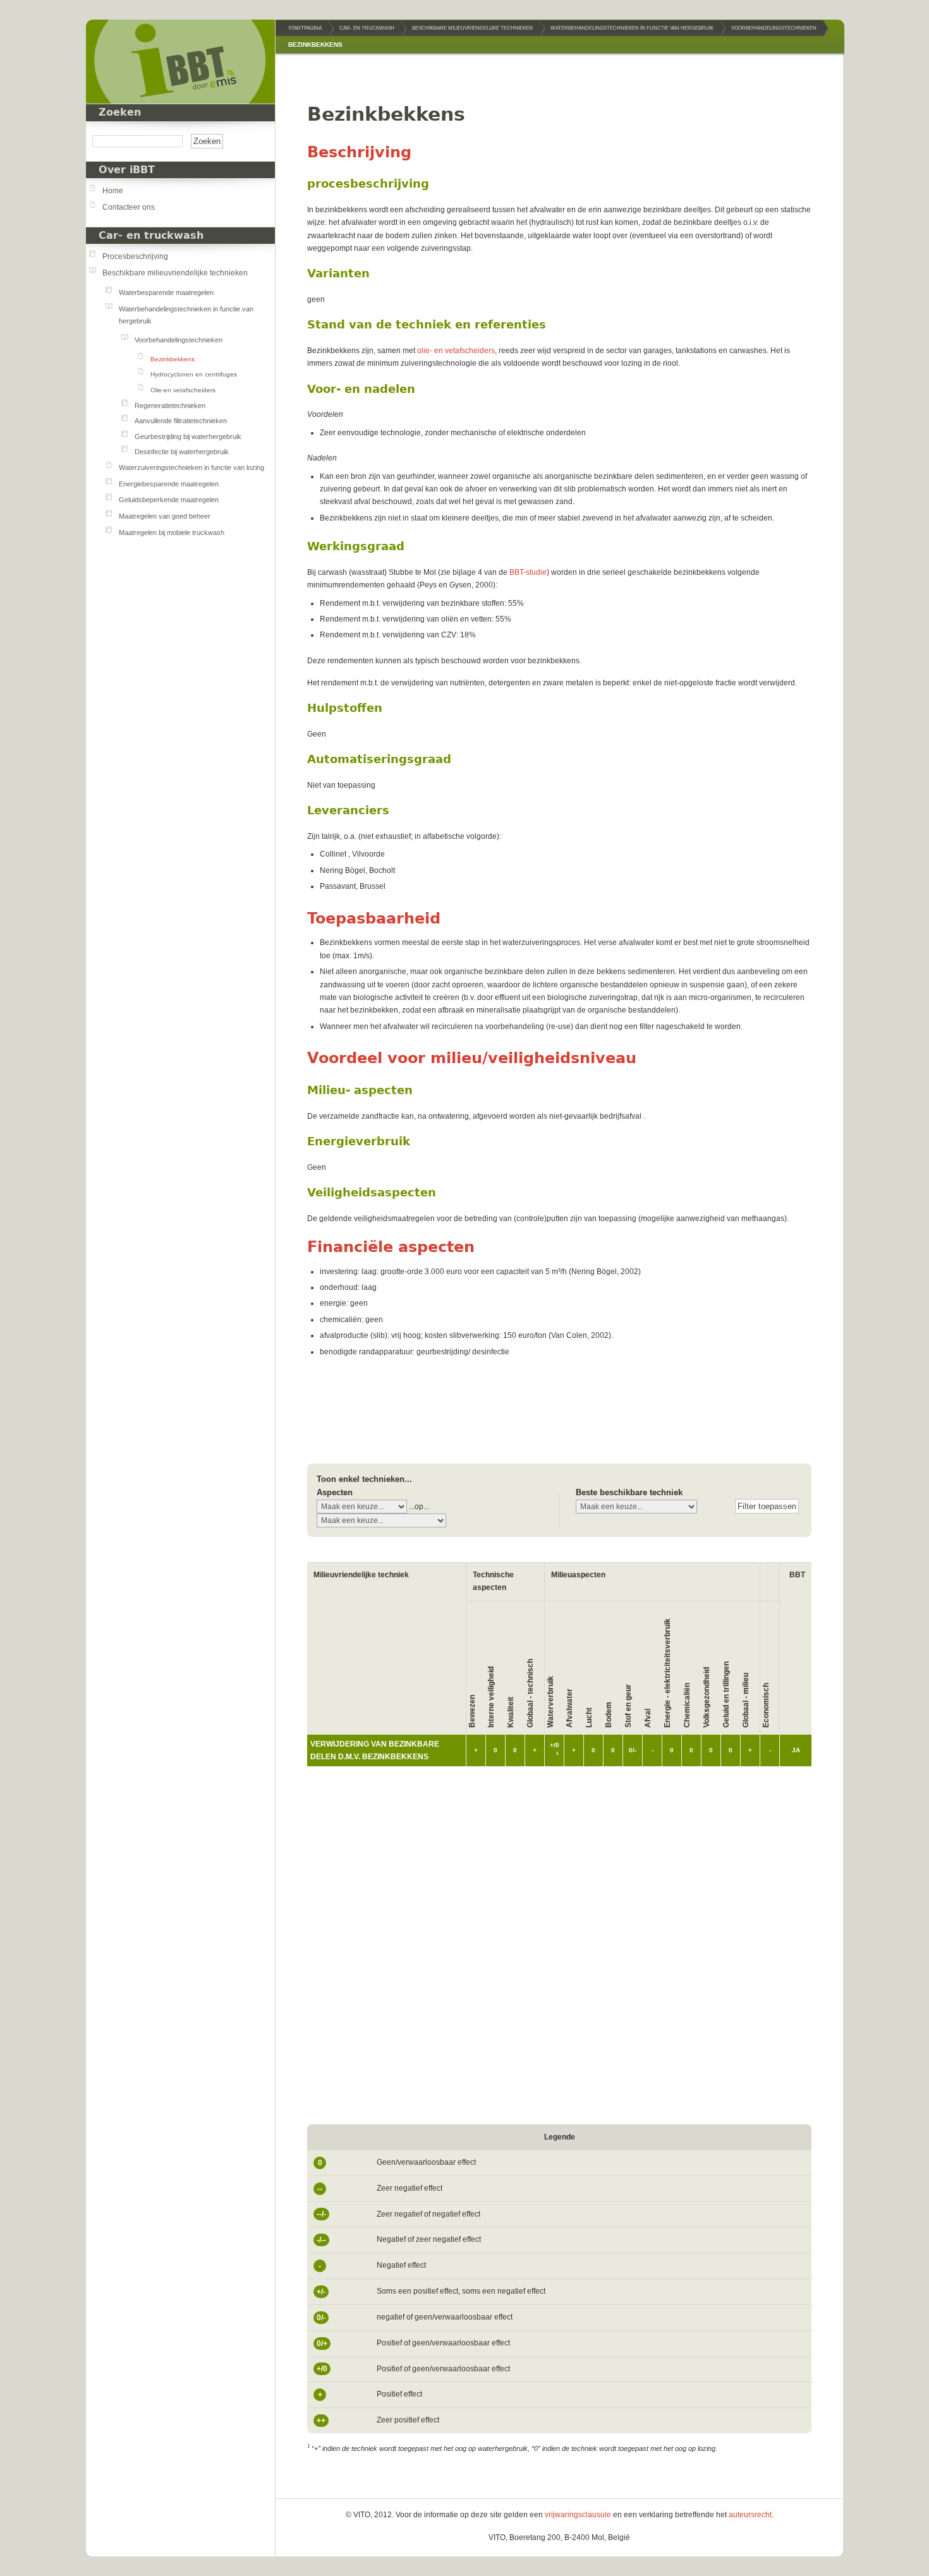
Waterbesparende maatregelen (166, 292)
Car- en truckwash (151, 236)
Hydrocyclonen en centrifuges (194, 374)
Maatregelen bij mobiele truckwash (172, 533)
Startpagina (305, 28)
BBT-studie (528, 572)
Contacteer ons (129, 207)
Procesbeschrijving (135, 256)
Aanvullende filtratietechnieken (181, 421)
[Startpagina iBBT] (180, 62)
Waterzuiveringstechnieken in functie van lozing (191, 467)
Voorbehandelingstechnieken (179, 340)
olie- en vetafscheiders (456, 351)
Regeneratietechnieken (170, 406)
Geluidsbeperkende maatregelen (169, 500)
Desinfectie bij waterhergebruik (182, 452)
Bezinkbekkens (173, 359)
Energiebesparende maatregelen (169, 484)
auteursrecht (750, 2515)
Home (113, 191)
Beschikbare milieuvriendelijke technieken (175, 273)
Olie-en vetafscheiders (183, 390)
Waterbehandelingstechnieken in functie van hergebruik (632, 28)
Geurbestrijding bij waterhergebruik (188, 436)
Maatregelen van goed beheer (165, 516)
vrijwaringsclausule (578, 2515)
